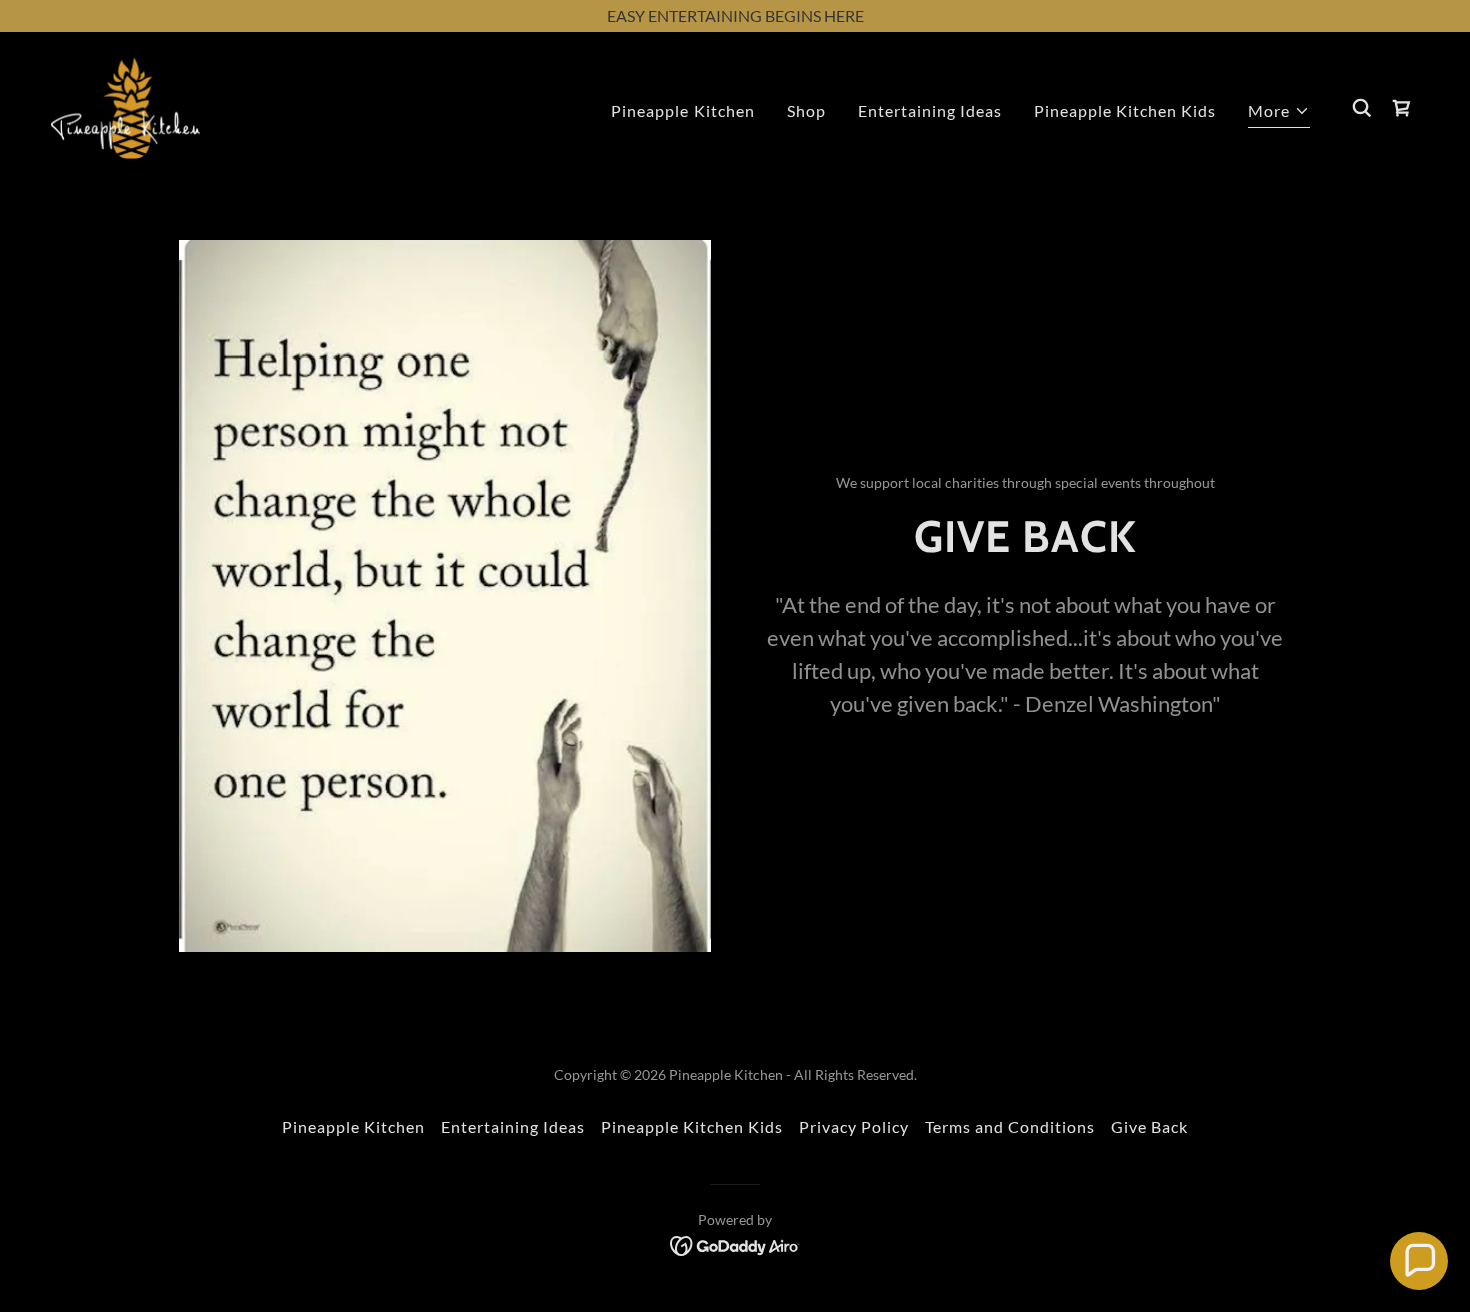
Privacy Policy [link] (854, 1126)
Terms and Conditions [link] (1010, 1126)
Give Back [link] (1149, 1126)
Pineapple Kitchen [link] (682, 110)
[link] (126, 105)
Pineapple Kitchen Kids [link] (1125, 110)
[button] (1279, 113)
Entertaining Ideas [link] (930, 110)
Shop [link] (806, 110)
